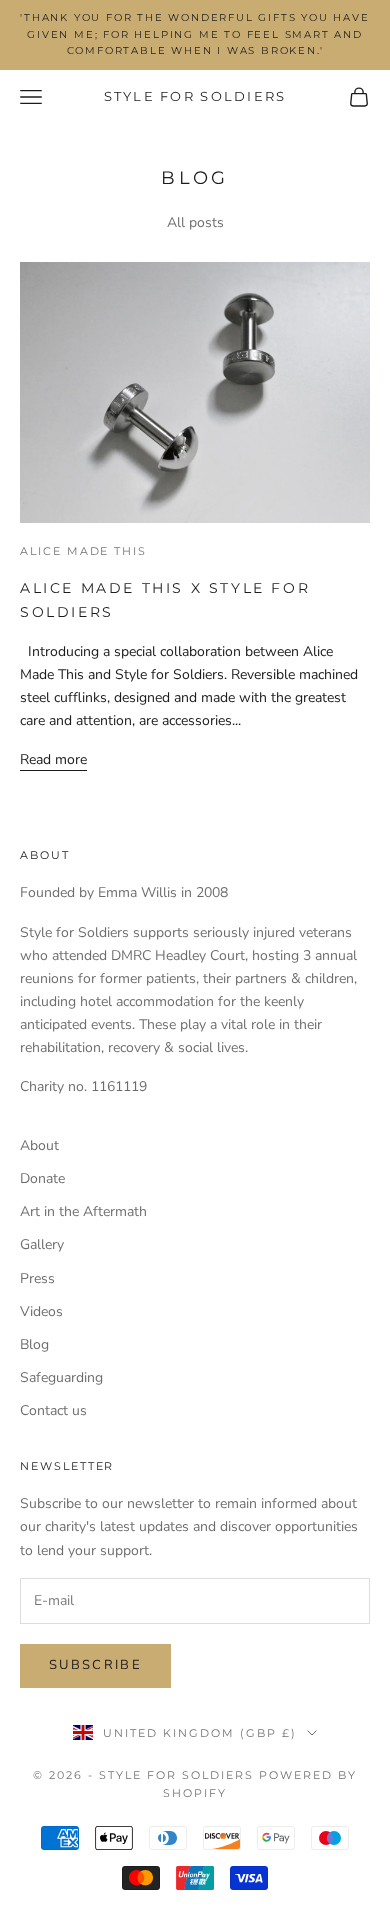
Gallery (42, 1244)
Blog (34, 1344)
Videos (41, 1311)
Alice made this (83, 551)
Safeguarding (61, 1377)
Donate (42, 1178)
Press (37, 1278)
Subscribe (95, 1665)
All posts (195, 222)
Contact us (53, 1410)
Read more (53, 759)
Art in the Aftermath (83, 1211)
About (39, 1145)
